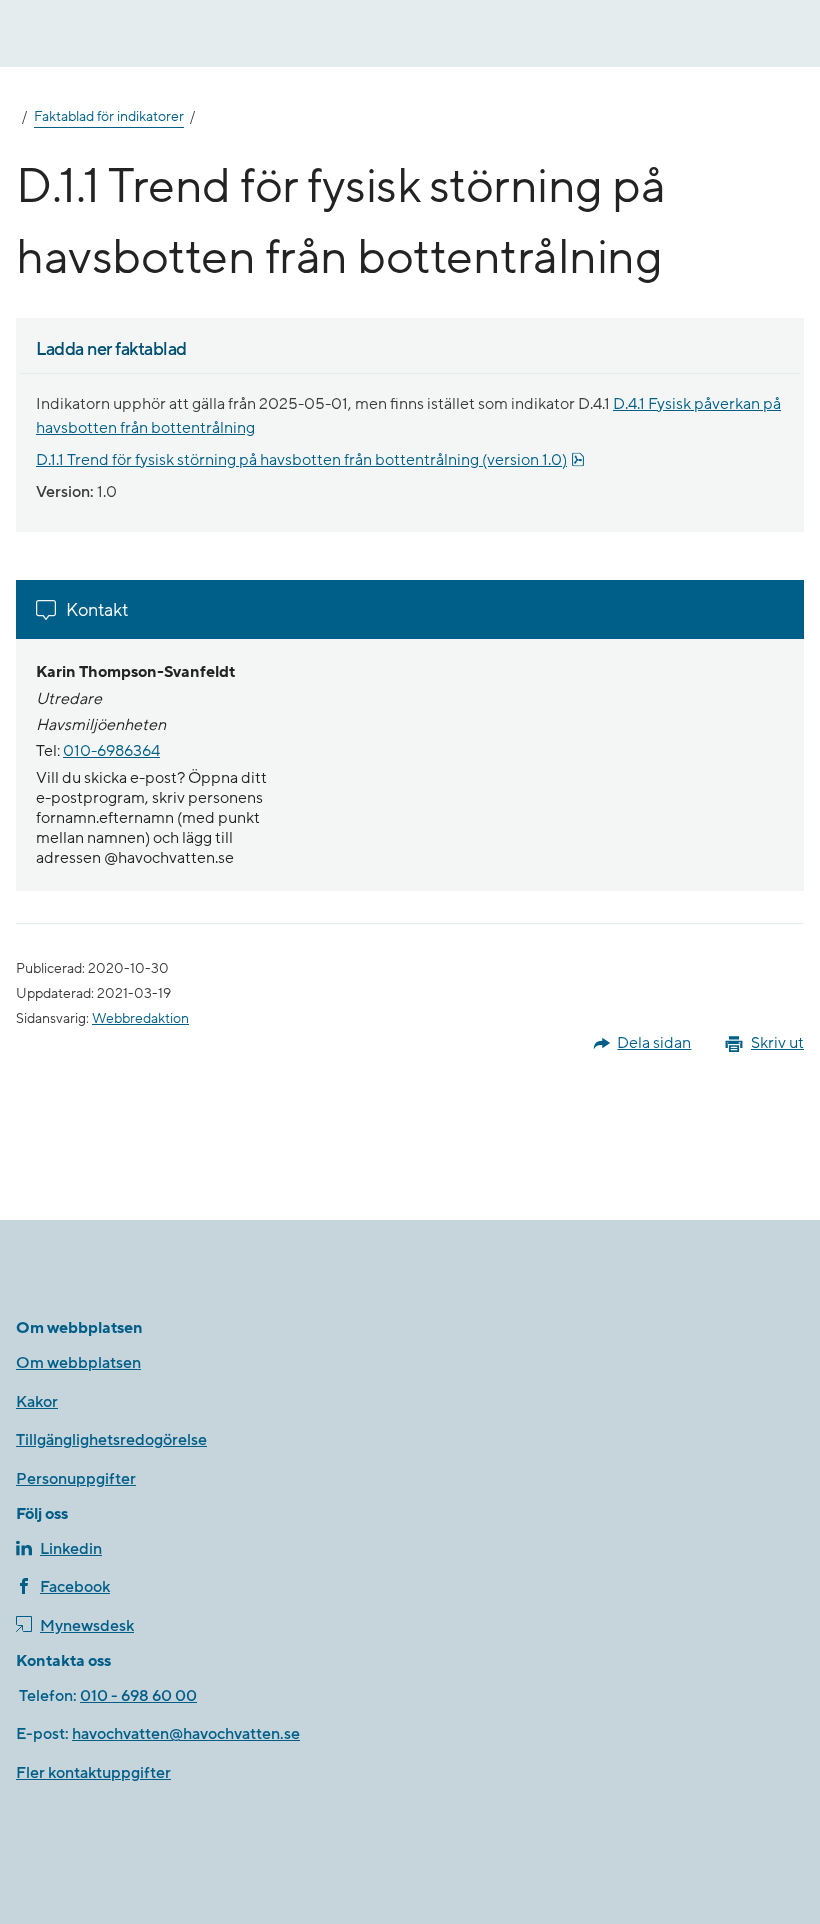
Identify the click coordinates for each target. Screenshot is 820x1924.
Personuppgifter (76, 1479)
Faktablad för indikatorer (109, 117)
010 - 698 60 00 (138, 1696)
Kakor (37, 1402)
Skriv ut (777, 1043)
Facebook (75, 1587)
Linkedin (71, 1549)
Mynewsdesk (87, 1626)
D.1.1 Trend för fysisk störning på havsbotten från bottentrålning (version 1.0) (310, 460)
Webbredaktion (140, 1019)
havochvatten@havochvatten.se (186, 1734)
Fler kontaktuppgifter (93, 1773)
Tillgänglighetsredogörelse (111, 1440)
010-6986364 (111, 751)
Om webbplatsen (78, 1363)
